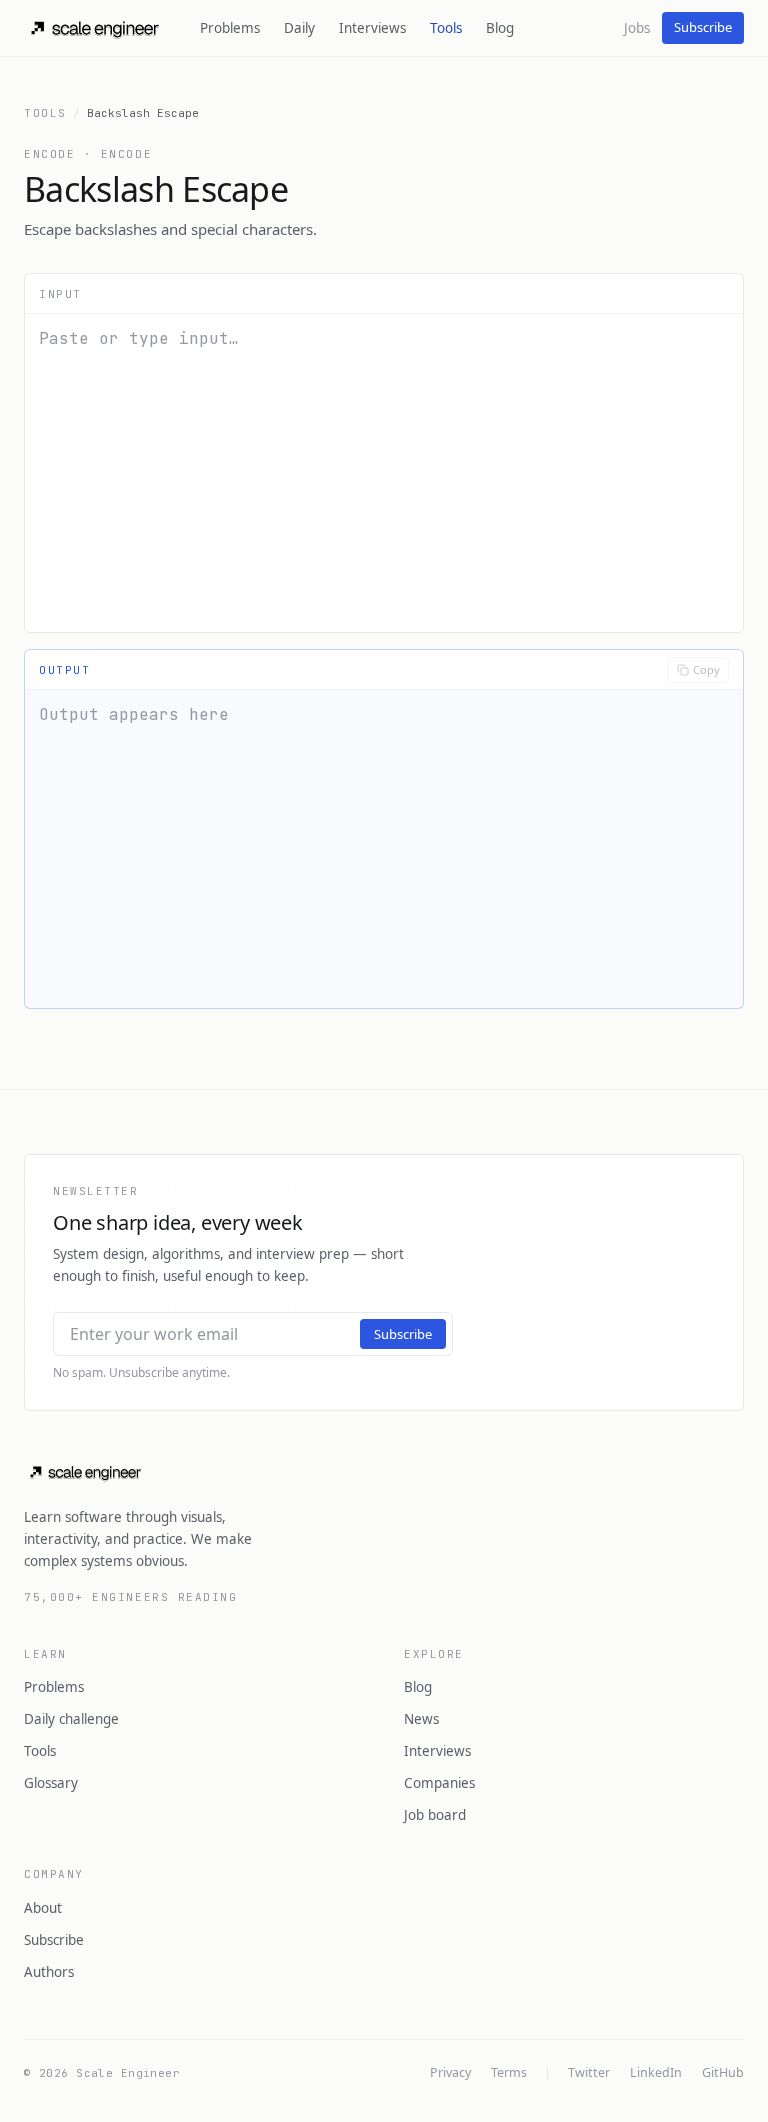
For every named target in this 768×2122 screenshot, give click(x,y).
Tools (446, 28)
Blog (500, 28)
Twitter (589, 2072)
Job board (435, 1815)
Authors (49, 1972)
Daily (299, 28)
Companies (439, 1783)
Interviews (372, 28)
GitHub (723, 2072)
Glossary (51, 1783)
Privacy (450, 2072)
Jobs (637, 28)
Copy (706, 669)
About (43, 1908)
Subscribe (703, 27)
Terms (509, 2072)
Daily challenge (71, 1719)
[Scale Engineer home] (96, 28)
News (421, 1719)
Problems (230, 28)
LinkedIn (656, 2072)
